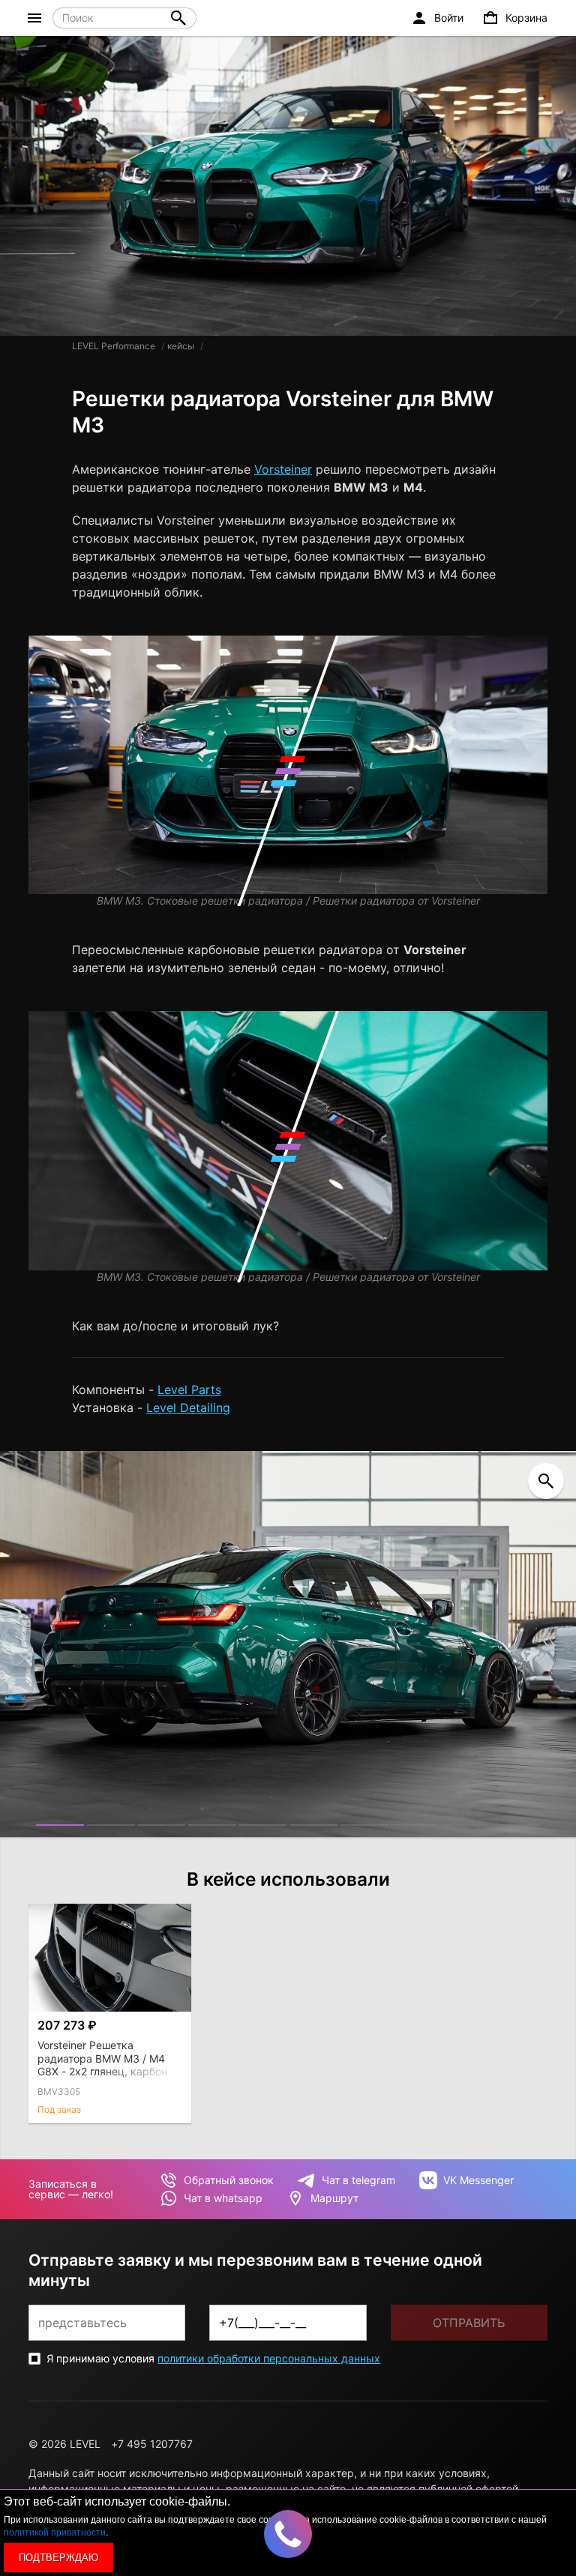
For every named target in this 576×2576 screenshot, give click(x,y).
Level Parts (189, 1390)
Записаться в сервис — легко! (71, 2189)
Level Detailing (188, 1408)
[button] (60, 1825)
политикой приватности (55, 2533)
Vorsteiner (283, 469)
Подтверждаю (58, 2558)
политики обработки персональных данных (269, 2358)
